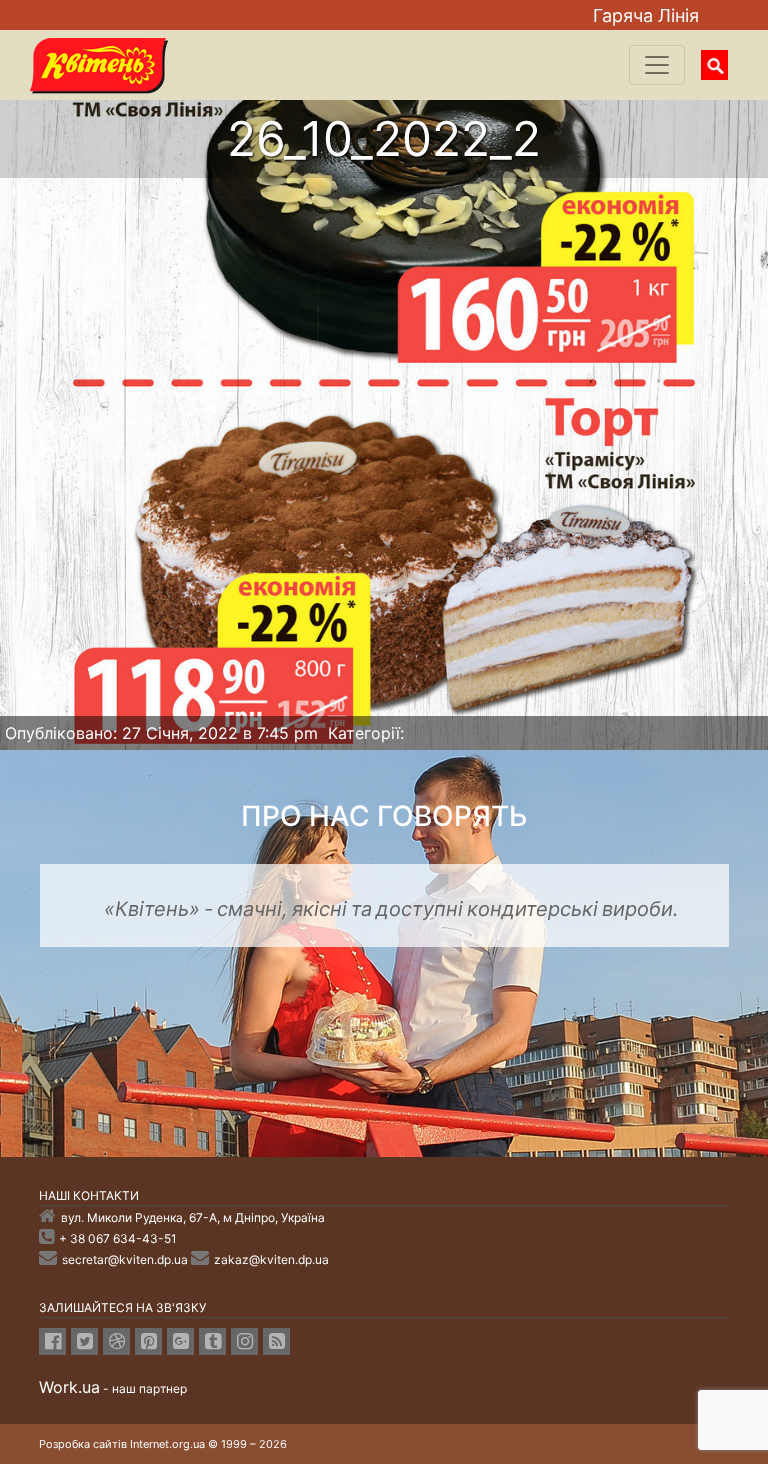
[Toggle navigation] (657, 65)
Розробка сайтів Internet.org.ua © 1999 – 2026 (163, 1444)
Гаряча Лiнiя (646, 15)
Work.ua (69, 1387)
